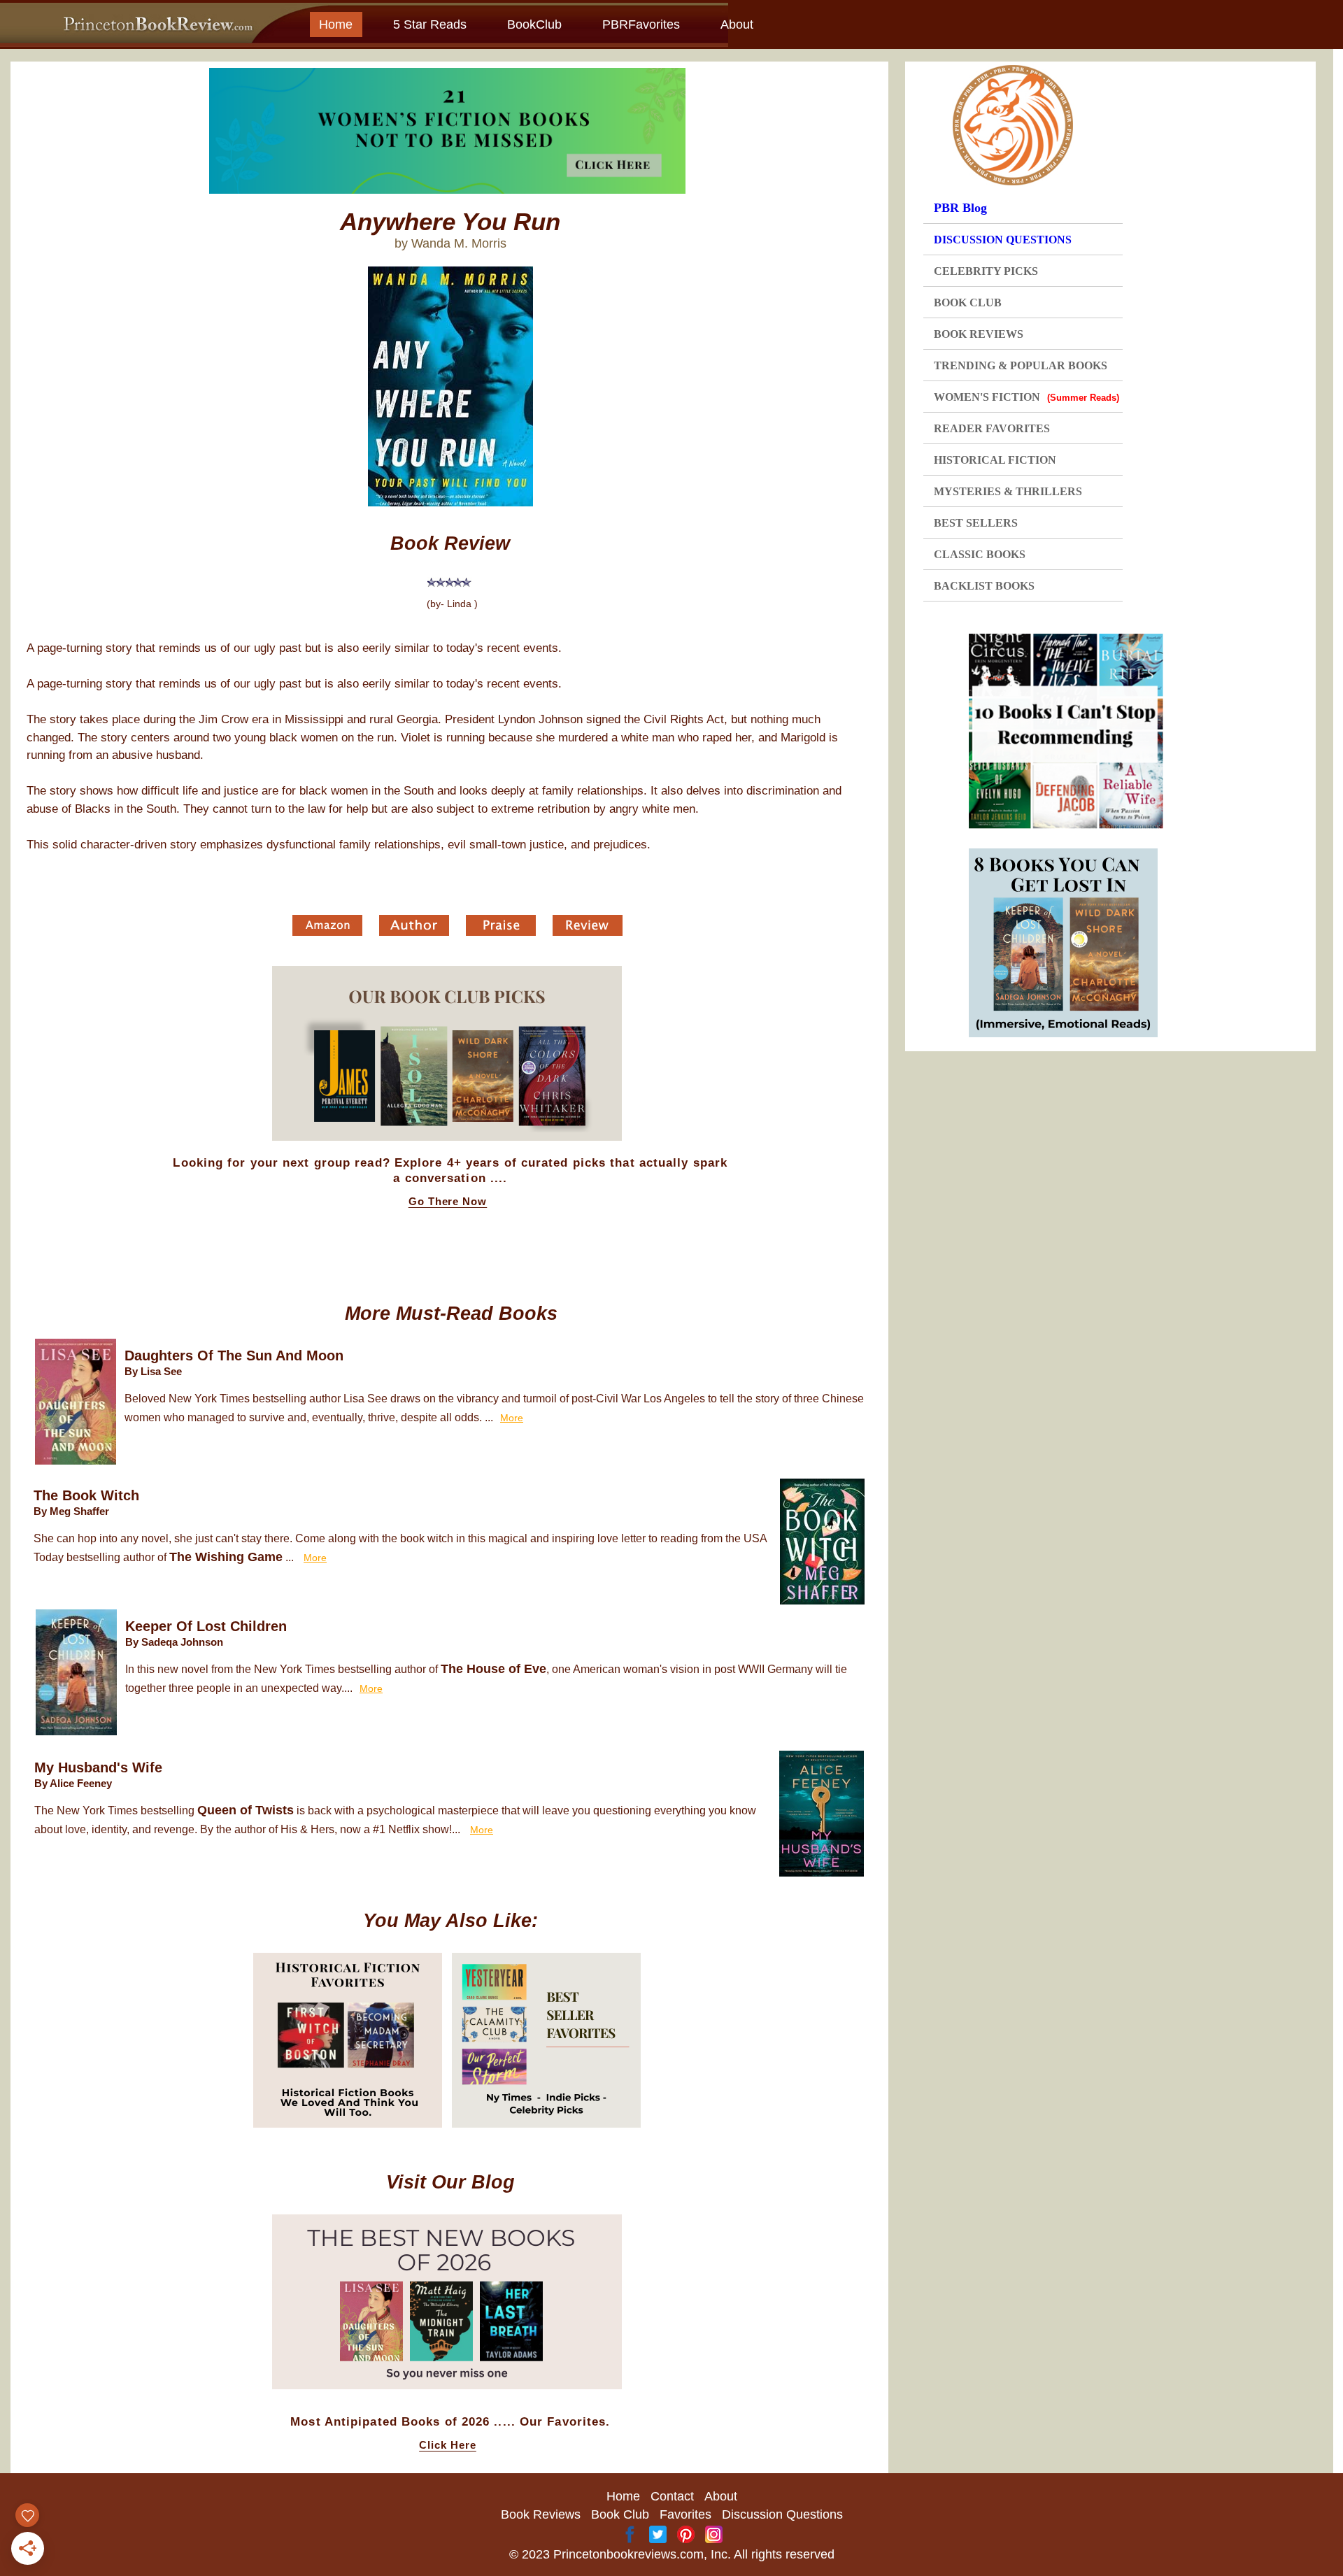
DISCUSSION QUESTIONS (1003, 240)
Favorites (685, 2514)
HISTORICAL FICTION (995, 460)
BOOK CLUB (968, 303)
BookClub (534, 24)
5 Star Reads (430, 24)
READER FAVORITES (992, 428)
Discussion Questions (782, 2514)
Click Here (448, 2445)
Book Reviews (541, 2514)
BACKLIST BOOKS (984, 586)
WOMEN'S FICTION (1026, 397)
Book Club (620, 2514)
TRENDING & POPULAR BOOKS (1021, 365)
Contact (672, 2496)
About (737, 24)
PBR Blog (960, 208)
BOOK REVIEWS (979, 334)
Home (336, 24)
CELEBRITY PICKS (986, 271)
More (512, 1418)
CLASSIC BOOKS (980, 554)
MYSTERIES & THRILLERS (1008, 491)
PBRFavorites (641, 24)
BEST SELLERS (976, 523)
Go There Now (448, 1202)
